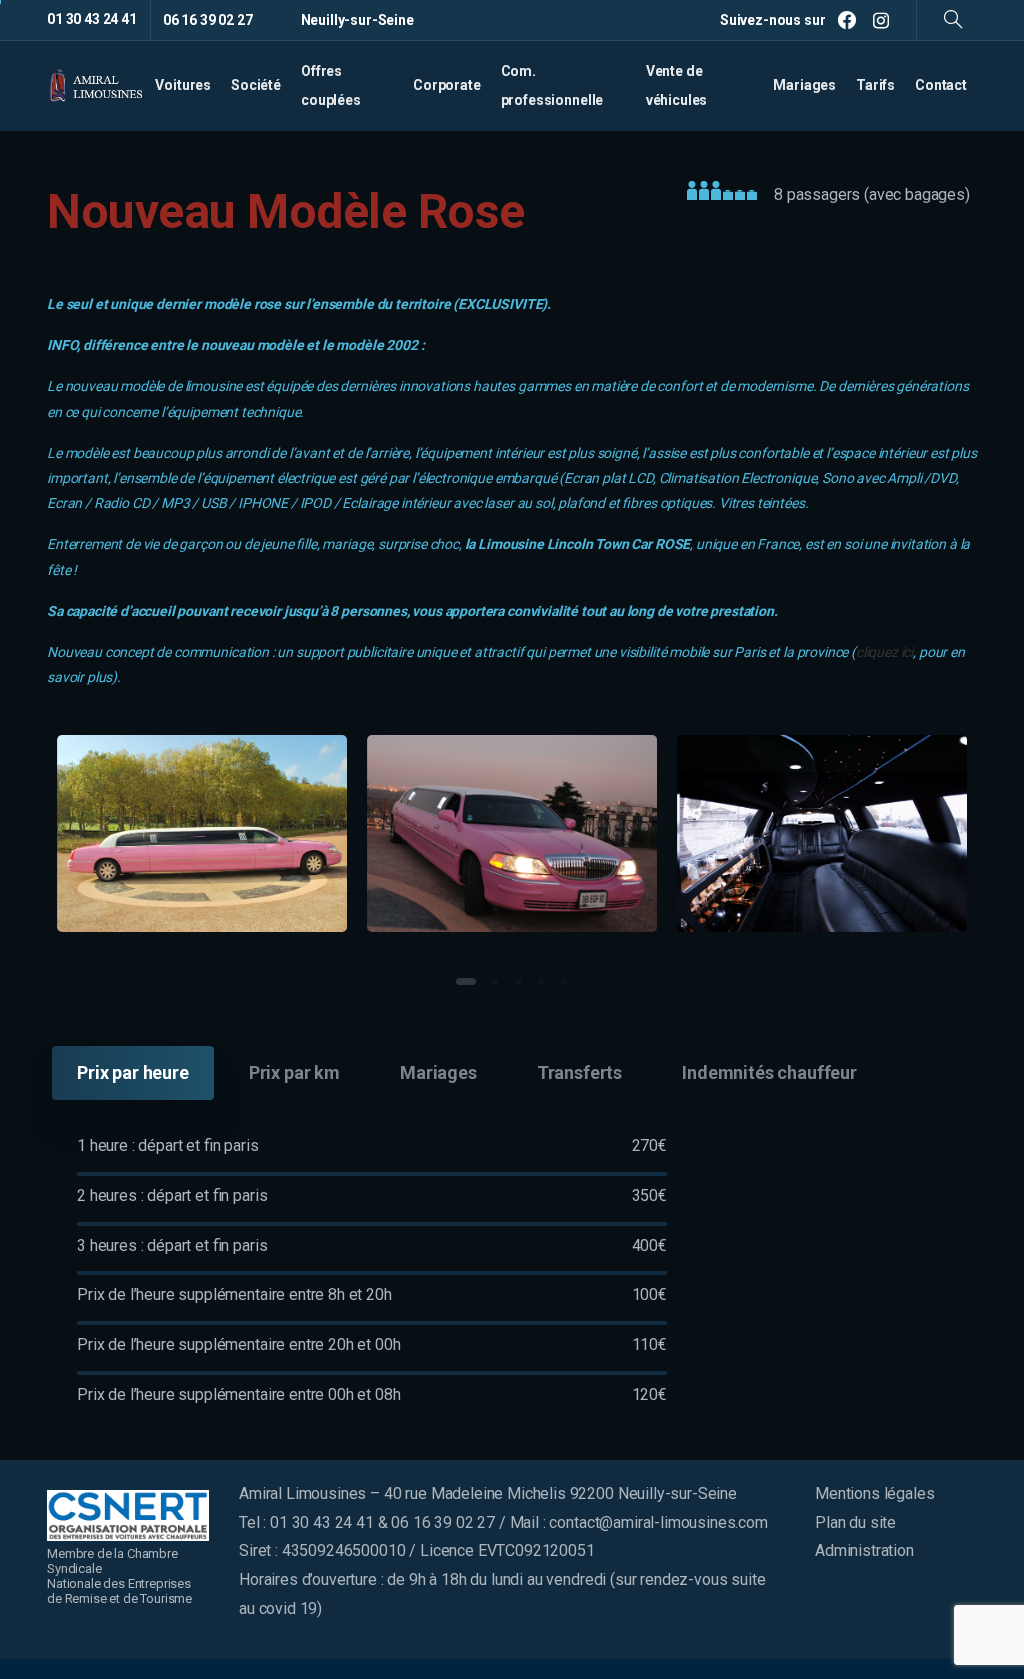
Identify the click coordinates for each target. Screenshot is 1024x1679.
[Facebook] (847, 20)
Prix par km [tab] (294, 1072)
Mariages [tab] (438, 1072)
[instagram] (881, 20)
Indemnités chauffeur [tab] (769, 1072)
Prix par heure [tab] (133, 1072)
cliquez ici (884, 652)
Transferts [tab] (579, 1072)
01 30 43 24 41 (92, 19)
